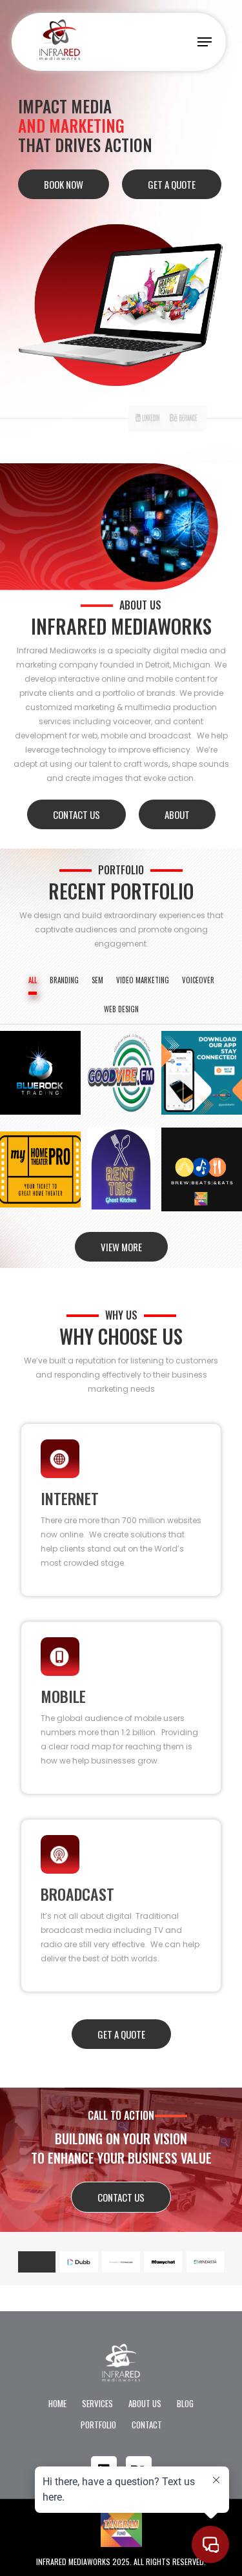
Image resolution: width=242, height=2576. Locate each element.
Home (57, 2403)
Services (97, 2403)
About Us (145, 2403)
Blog (185, 2403)
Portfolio (98, 2425)
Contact (147, 2425)
